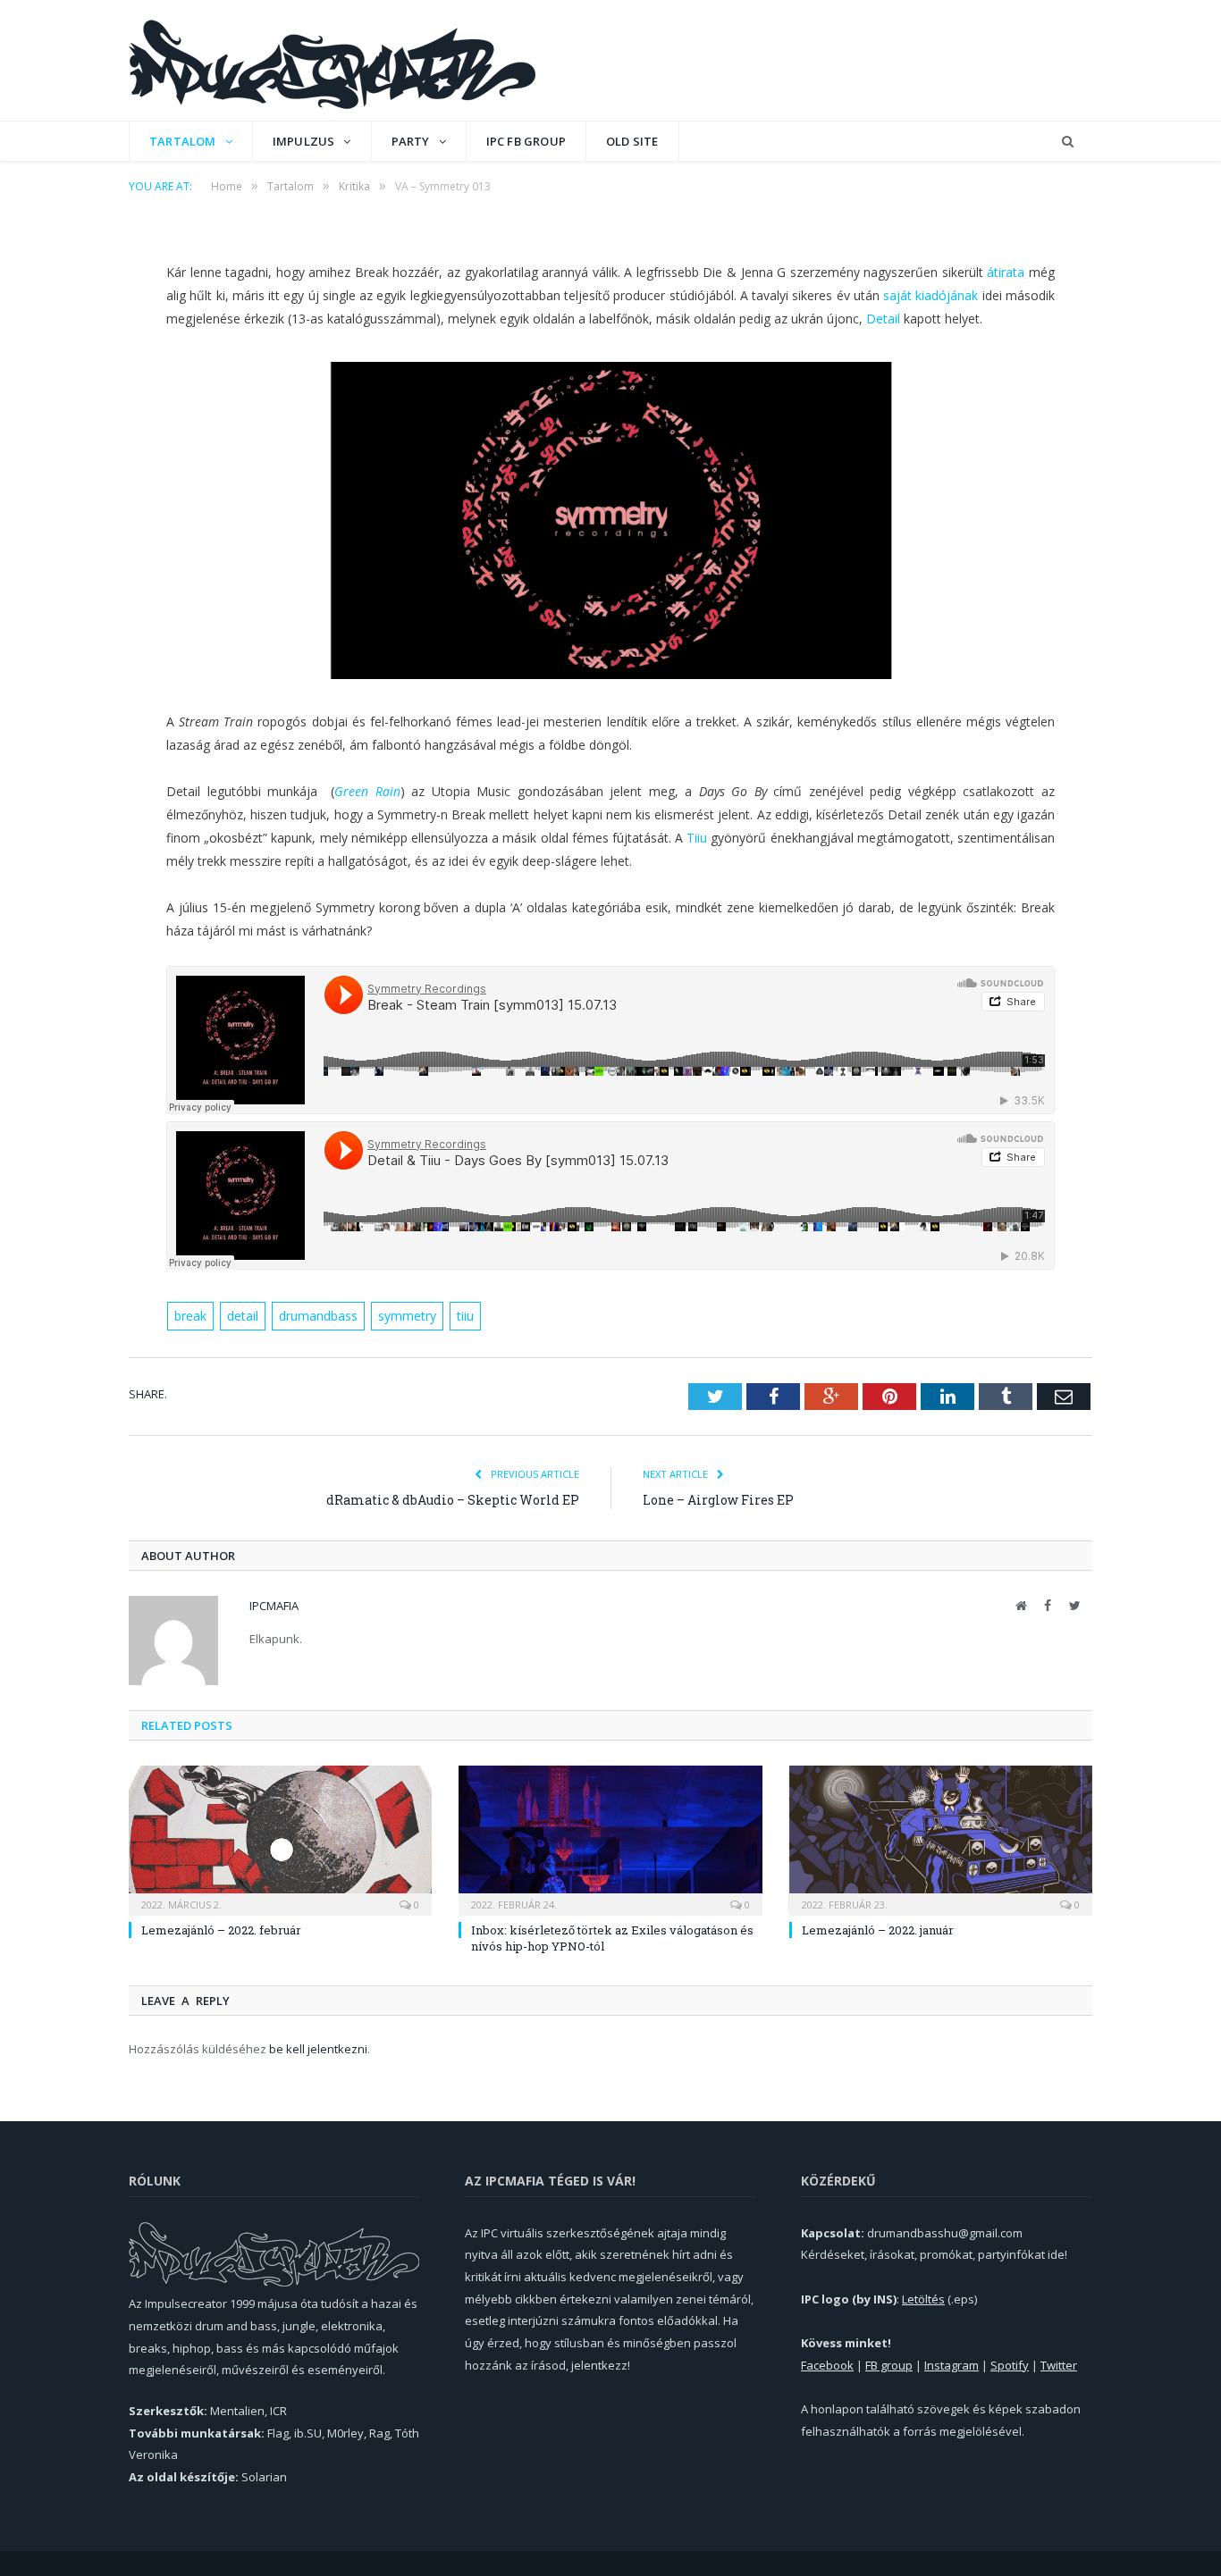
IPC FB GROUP (526, 141)
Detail (883, 319)
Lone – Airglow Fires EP (718, 1500)
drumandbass (318, 1316)
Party (411, 141)
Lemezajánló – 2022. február (221, 1930)
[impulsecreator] (332, 60)
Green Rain (367, 791)
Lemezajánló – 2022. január (878, 1930)
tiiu (465, 1316)
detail (243, 1316)
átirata (1006, 272)
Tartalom (183, 141)
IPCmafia (274, 1606)
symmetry (407, 1316)
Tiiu (697, 838)
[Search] (1068, 142)
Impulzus (304, 141)
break (190, 1316)
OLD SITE (632, 141)
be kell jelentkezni (318, 2049)
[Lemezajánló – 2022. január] (941, 1838)
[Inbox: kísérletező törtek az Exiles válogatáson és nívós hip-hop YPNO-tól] (610, 1838)
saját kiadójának (930, 295)
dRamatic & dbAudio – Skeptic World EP (453, 1500)
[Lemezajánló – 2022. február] (280, 1838)
